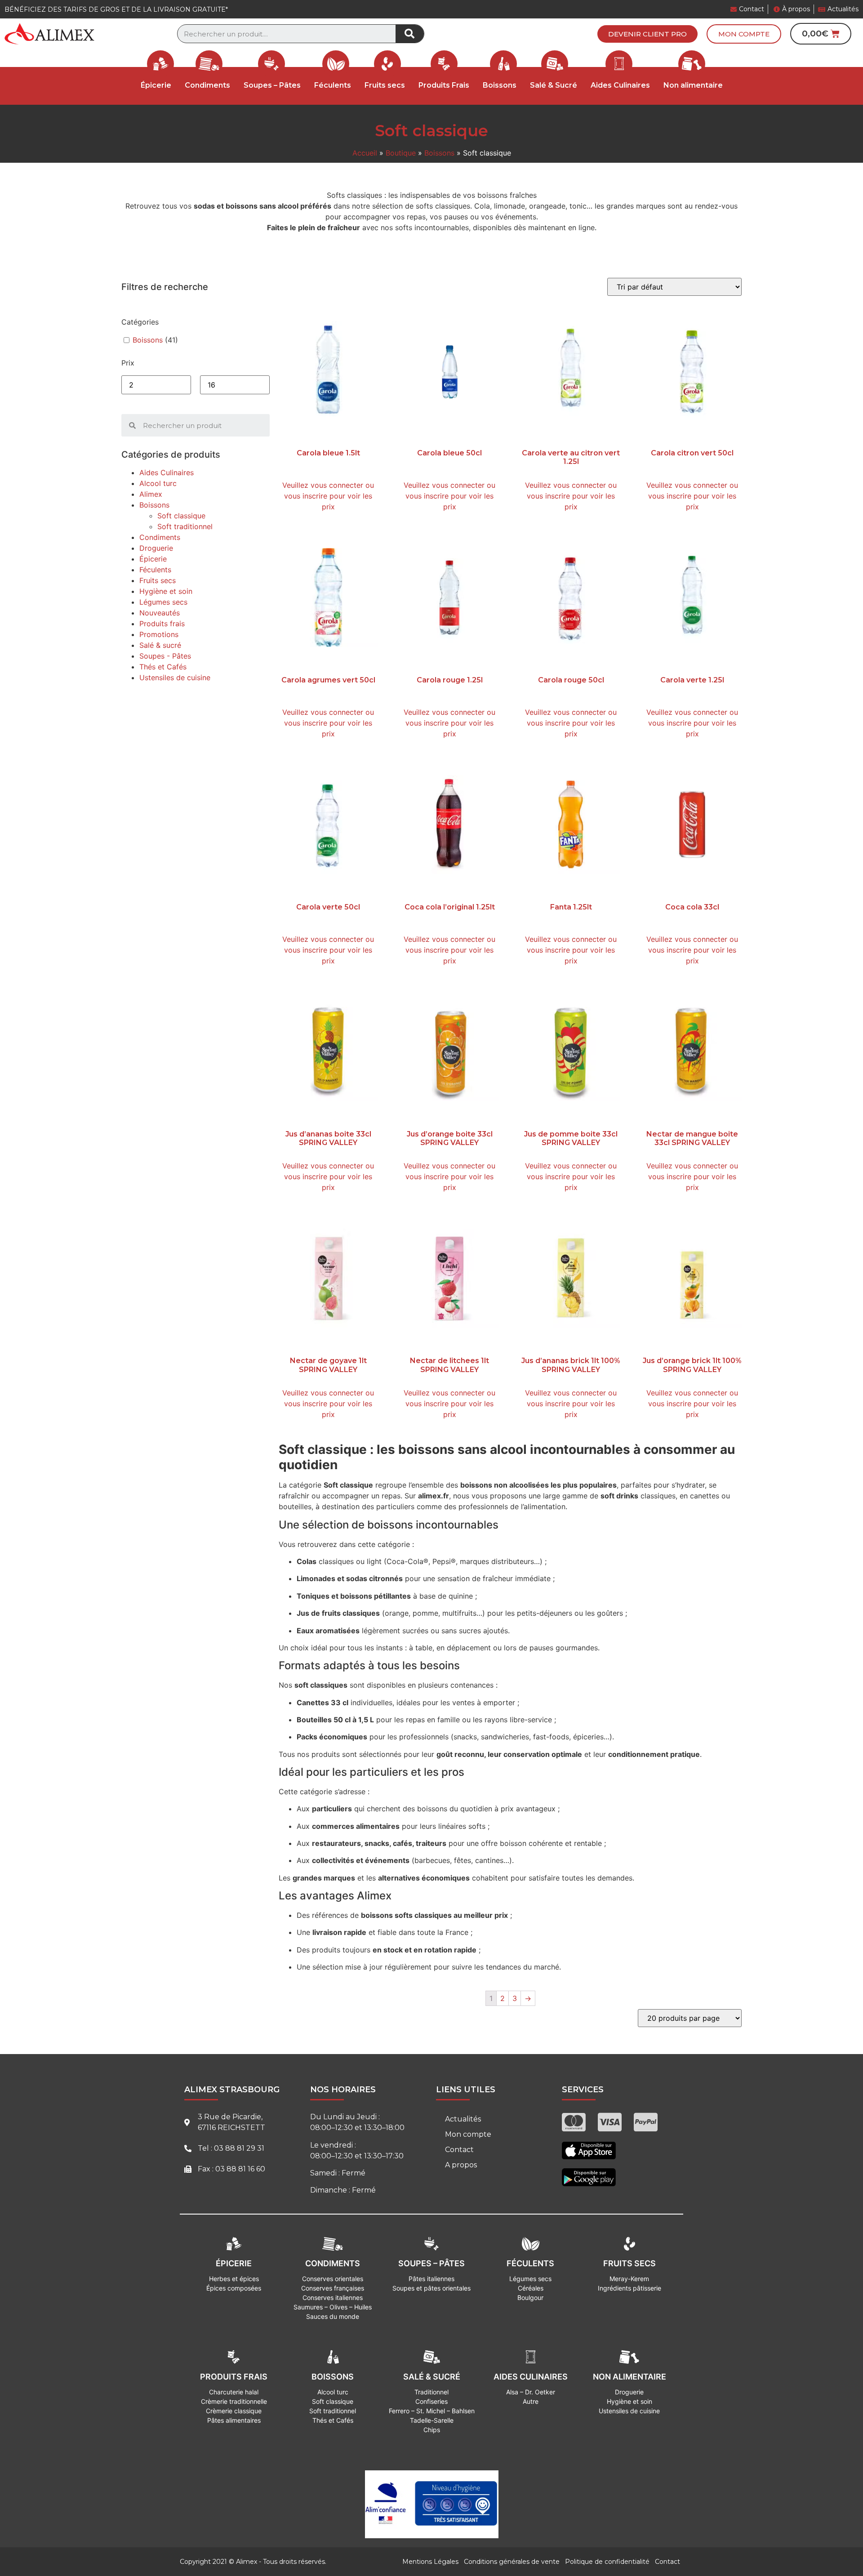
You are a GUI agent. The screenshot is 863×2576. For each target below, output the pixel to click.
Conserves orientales (333, 2279)
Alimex (151, 494)
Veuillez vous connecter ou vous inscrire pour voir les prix (328, 496)
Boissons (439, 153)
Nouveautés (160, 613)
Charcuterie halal (234, 2392)
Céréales (531, 2288)
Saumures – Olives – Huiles (333, 2307)
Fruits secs (385, 85)
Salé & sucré (160, 645)
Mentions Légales (430, 2562)
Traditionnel (431, 2392)
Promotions (159, 634)
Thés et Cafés (163, 667)
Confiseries (431, 2401)
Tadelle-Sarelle (432, 2420)
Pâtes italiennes (431, 2279)
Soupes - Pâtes (165, 656)
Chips (432, 2430)
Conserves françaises (333, 2288)
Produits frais (162, 624)
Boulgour (530, 2297)
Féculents (333, 85)
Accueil (365, 153)
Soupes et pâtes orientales (431, 2288)
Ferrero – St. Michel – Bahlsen (432, 2411)
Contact (459, 2150)
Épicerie (153, 559)
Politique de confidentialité (607, 2562)
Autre (531, 2401)
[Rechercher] (410, 34)
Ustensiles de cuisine (175, 677)
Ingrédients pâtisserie (629, 2288)
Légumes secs (163, 602)
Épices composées (234, 2288)
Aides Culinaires (620, 85)
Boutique (401, 153)
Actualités (463, 2119)
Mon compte (468, 2134)
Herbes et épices (234, 2279)
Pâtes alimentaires (234, 2420)
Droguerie (156, 548)
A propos (461, 2165)
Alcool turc (158, 483)
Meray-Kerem (629, 2279)
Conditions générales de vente (512, 2562)
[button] (647, 34)
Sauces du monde (333, 2316)
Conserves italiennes (333, 2297)
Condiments (160, 537)
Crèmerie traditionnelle (234, 2401)
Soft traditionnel (185, 526)
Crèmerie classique (234, 2411)
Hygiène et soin (166, 591)
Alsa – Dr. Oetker (531, 2392)
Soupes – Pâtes (272, 85)
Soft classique (181, 516)
